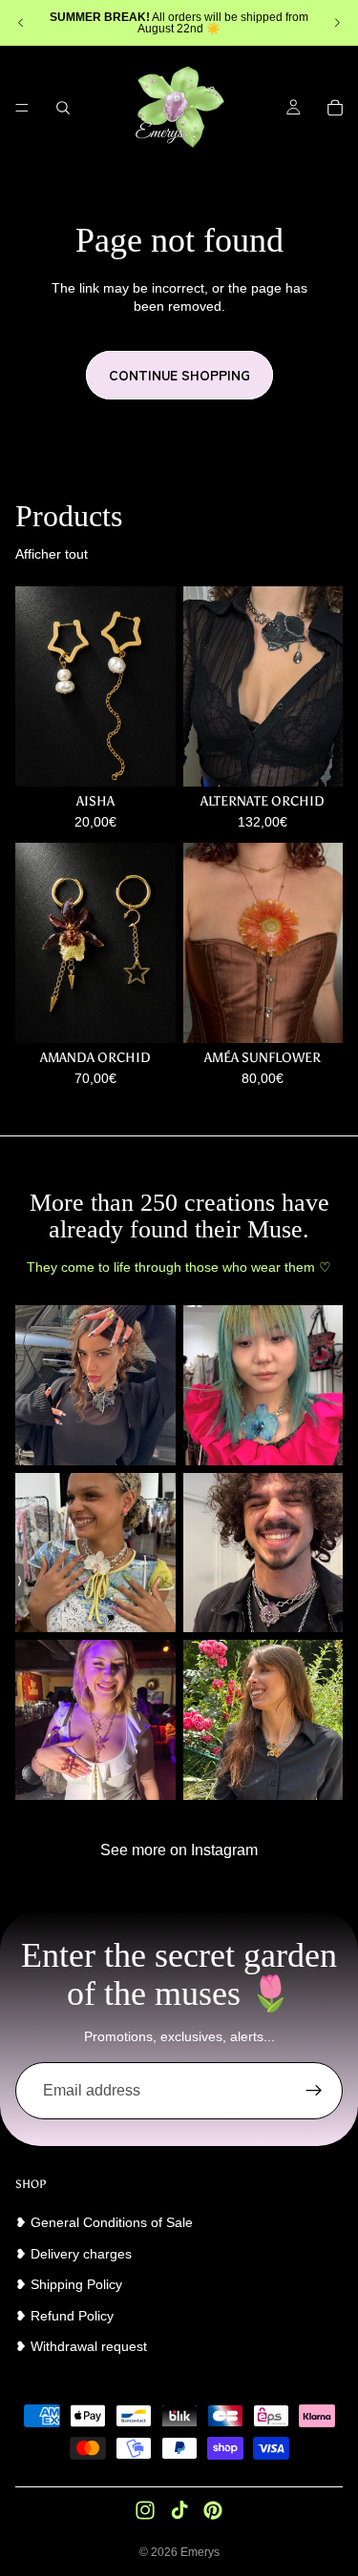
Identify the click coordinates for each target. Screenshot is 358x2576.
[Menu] (22, 108)
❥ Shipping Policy (69, 2284)
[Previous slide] (21, 23)
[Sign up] (314, 2091)
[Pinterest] (213, 2510)
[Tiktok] (179, 2510)
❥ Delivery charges (74, 2254)
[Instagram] (145, 2510)
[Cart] (335, 108)
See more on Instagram (179, 1850)
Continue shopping (179, 375)
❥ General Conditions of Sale (104, 2222)
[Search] (63, 108)
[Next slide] (337, 23)
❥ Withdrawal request (81, 2346)
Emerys (200, 2552)
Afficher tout (52, 554)
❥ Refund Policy (64, 2316)
